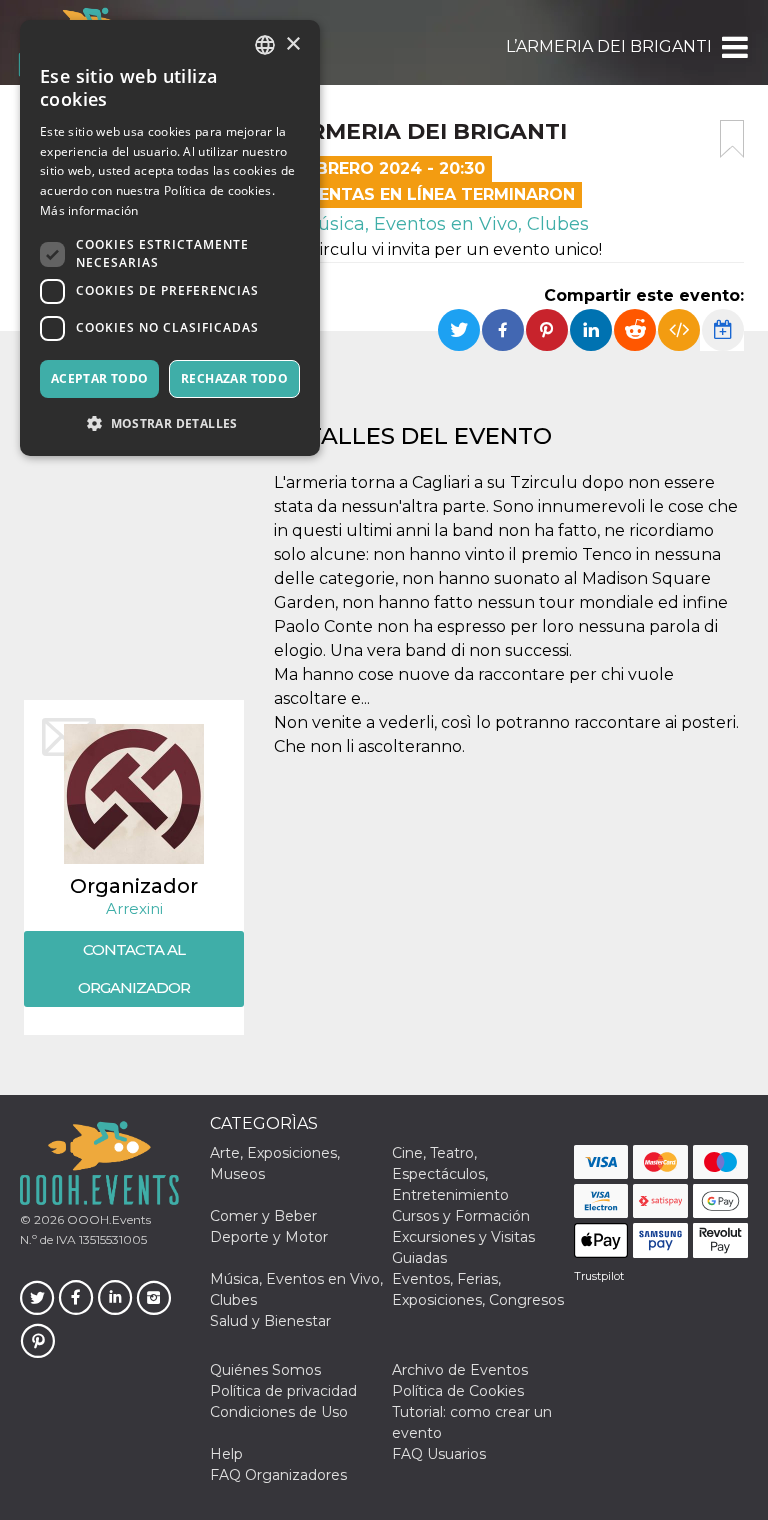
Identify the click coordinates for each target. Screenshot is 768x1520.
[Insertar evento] (679, 330)
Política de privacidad (283, 1391)
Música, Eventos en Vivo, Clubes (442, 224)
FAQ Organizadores (278, 1475)
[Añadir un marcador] (732, 139)
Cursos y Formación (461, 1216)
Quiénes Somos (265, 1370)
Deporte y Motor (269, 1237)
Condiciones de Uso (279, 1412)
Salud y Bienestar (270, 1321)
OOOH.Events (107, 1219)
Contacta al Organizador (134, 968)
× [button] (292, 44)
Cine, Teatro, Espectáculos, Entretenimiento (450, 1174)
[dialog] (170, 238)
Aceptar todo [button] (100, 378)
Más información (89, 210)
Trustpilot (599, 1276)
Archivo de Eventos (460, 1370)
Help (226, 1454)
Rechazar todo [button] (234, 378)
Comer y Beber (263, 1216)
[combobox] (265, 45)
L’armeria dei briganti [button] (609, 46)
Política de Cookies (458, 1391)
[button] (733, 47)
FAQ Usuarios (439, 1454)
